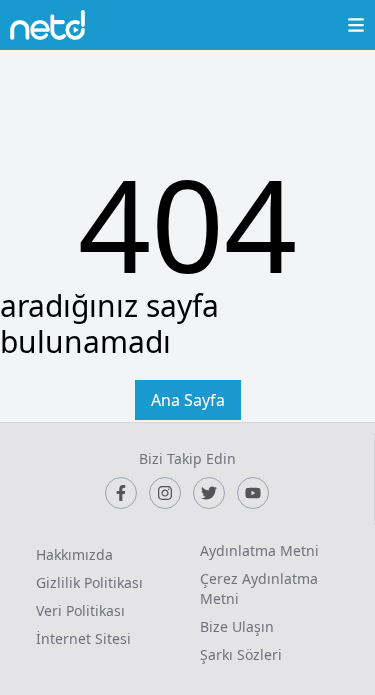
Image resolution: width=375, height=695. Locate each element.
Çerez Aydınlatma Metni (259, 588)
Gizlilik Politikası (89, 582)
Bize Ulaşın (237, 626)
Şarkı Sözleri (241, 654)
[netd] (47, 25)
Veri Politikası (80, 610)
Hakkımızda (74, 554)
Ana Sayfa (188, 400)
